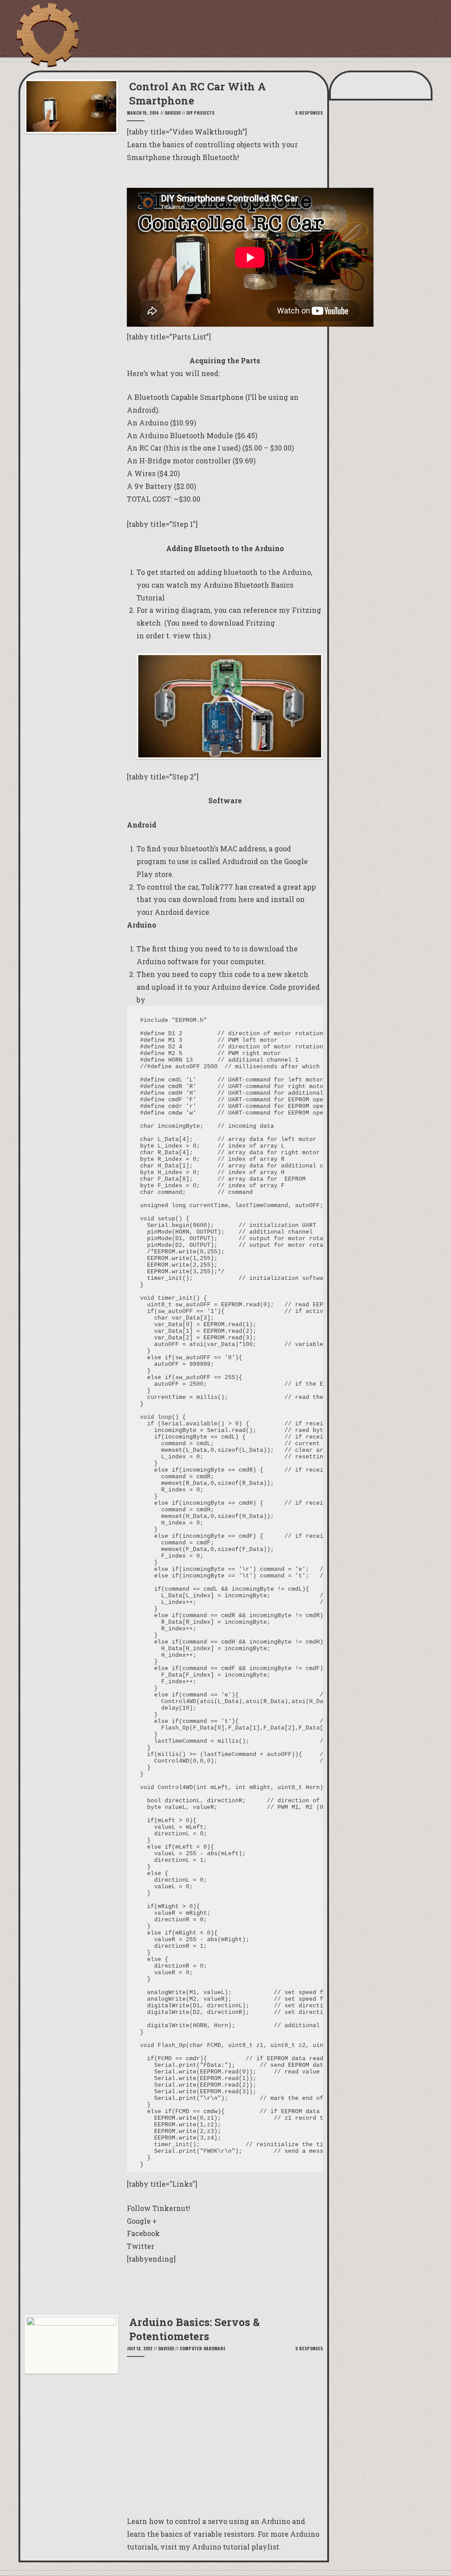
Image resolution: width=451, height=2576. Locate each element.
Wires (145, 473)
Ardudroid (240, 861)
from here (237, 899)
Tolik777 (217, 887)
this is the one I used (202, 448)
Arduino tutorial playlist (236, 2547)
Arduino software (168, 961)
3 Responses (309, 2348)
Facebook (143, 2233)
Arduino (154, 423)
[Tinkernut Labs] (47, 35)
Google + (142, 2221)
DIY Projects (200, 113)
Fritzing (260, 623)
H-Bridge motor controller (185, 460)
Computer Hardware (203, 2348)
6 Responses (309, 113)
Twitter (140, 2246)
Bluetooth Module (201, 435)
